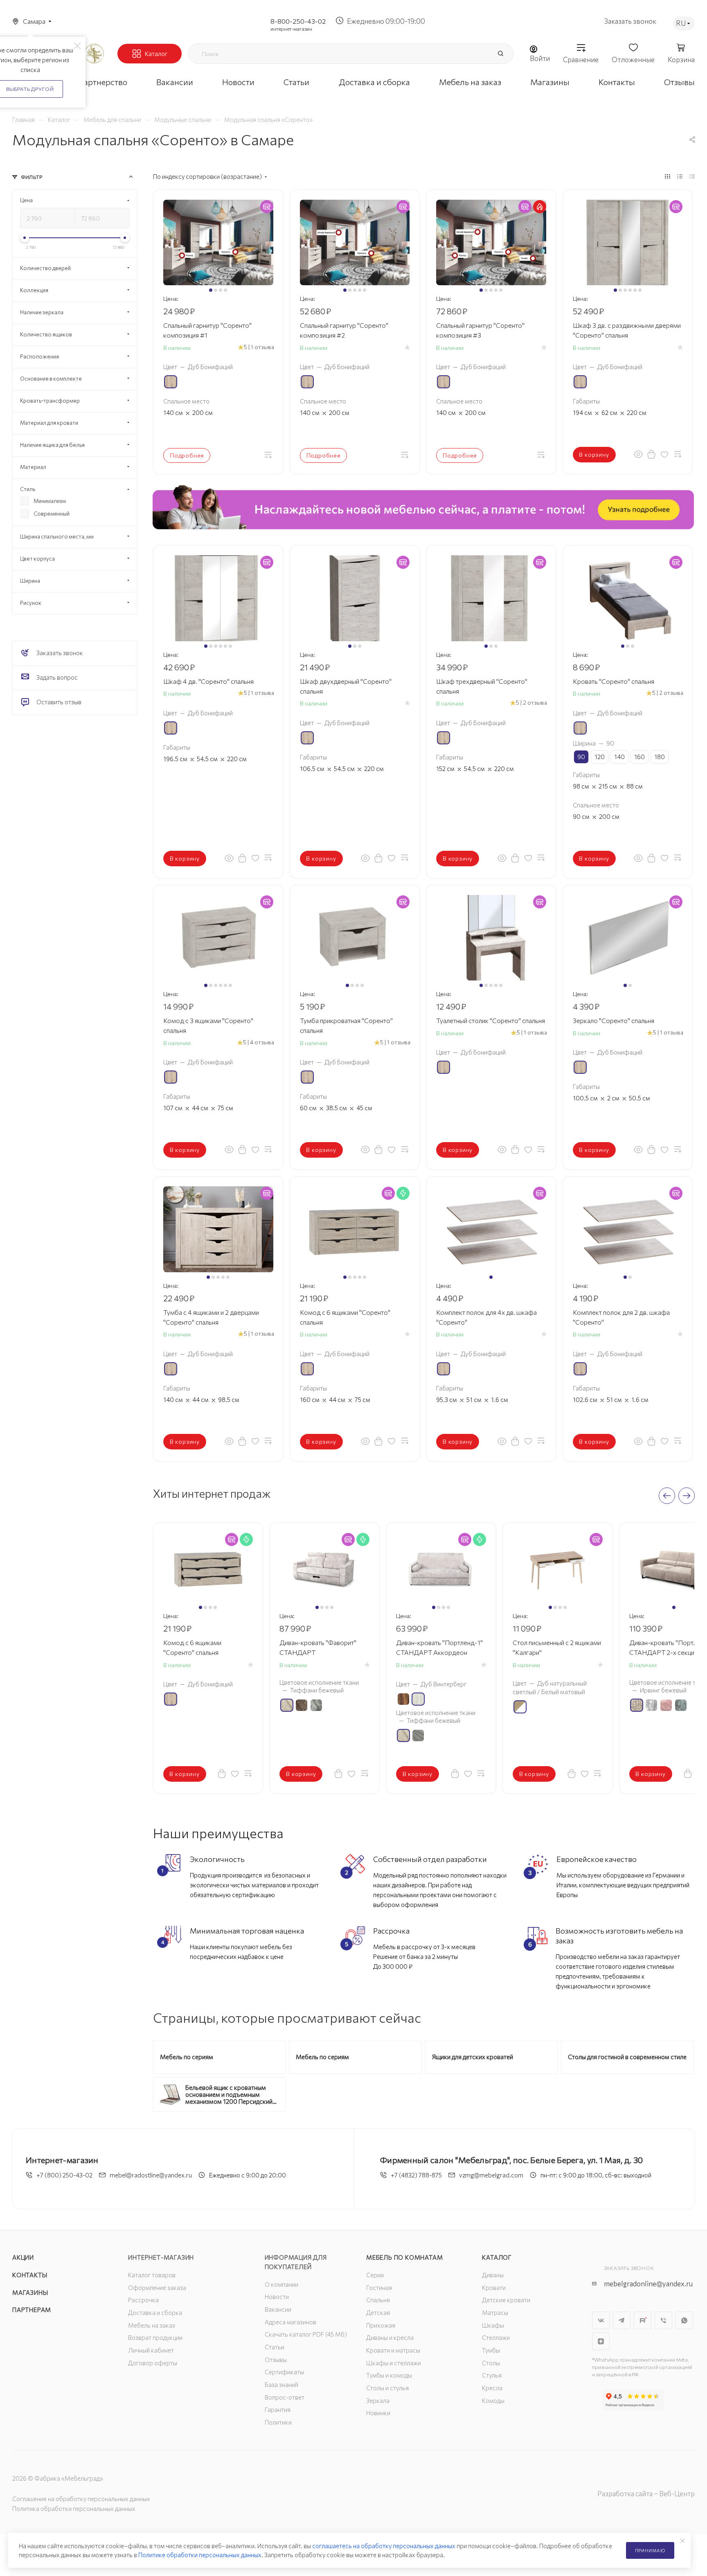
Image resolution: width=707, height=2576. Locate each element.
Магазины (30, 2292)
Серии (375, 2275)
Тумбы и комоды (389, 2375)
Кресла (492, 2388)
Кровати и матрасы (393, 2350)
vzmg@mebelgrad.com (491, 2175)
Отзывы (276, 2360)
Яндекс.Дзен (601, 2341)
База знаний (281, 2384)
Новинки (378, 2413)
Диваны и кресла (390, 2337)
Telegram (622, 2320)
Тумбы (491, 2350)
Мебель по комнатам (404, 2257)
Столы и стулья (387, 2388)
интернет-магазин (291, 29)
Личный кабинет (151, 2350)
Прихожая (381, 2325)
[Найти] (500, 54)
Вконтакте (601, 2320)
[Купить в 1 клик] (651, 454)
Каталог (497, 2257)
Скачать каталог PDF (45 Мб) (306, 2334)
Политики (278, 2422)
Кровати (494, 2288)
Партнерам (32, 2310)
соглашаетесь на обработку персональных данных (384, 2546)
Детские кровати (506, 2300)
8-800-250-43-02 (298, 21)
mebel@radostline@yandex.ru (151, 2175)
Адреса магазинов (290, 2322)
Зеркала (378, 2400)
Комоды (493, 2400)
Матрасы (495, 2312)
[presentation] (667, 1496)
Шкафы (493, 2325)
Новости (277, 2297)
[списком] (680, 176)
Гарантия (278, 2409)
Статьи (275, 2347)
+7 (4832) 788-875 (416, 2175)
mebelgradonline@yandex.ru (648, 2284)
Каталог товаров (152, 2275)
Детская (378, 2312)
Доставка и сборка (155, 2312)
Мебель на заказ (152, 2325)
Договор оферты (153, 2363)
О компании (281, 2284)
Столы (491, 2363)
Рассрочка (143, 2300)
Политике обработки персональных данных (200, 2555)
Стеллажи (496, 2337)
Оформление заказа (157, 2288)
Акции (23, 2257)
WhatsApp (684, 2320)
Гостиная (379, 2288)
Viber (663, 2320)
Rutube (643, 2320)
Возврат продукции (155, 2337)
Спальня (378, 2300)
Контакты (30, 2275)
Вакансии (278, 2309)
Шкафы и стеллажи (394, 2363)
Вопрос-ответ (285, 2397)
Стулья (492, 2375)
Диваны (493, 2275)
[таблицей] (692, 176)
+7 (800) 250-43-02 (64, 2175)
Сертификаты (284, 2372)
